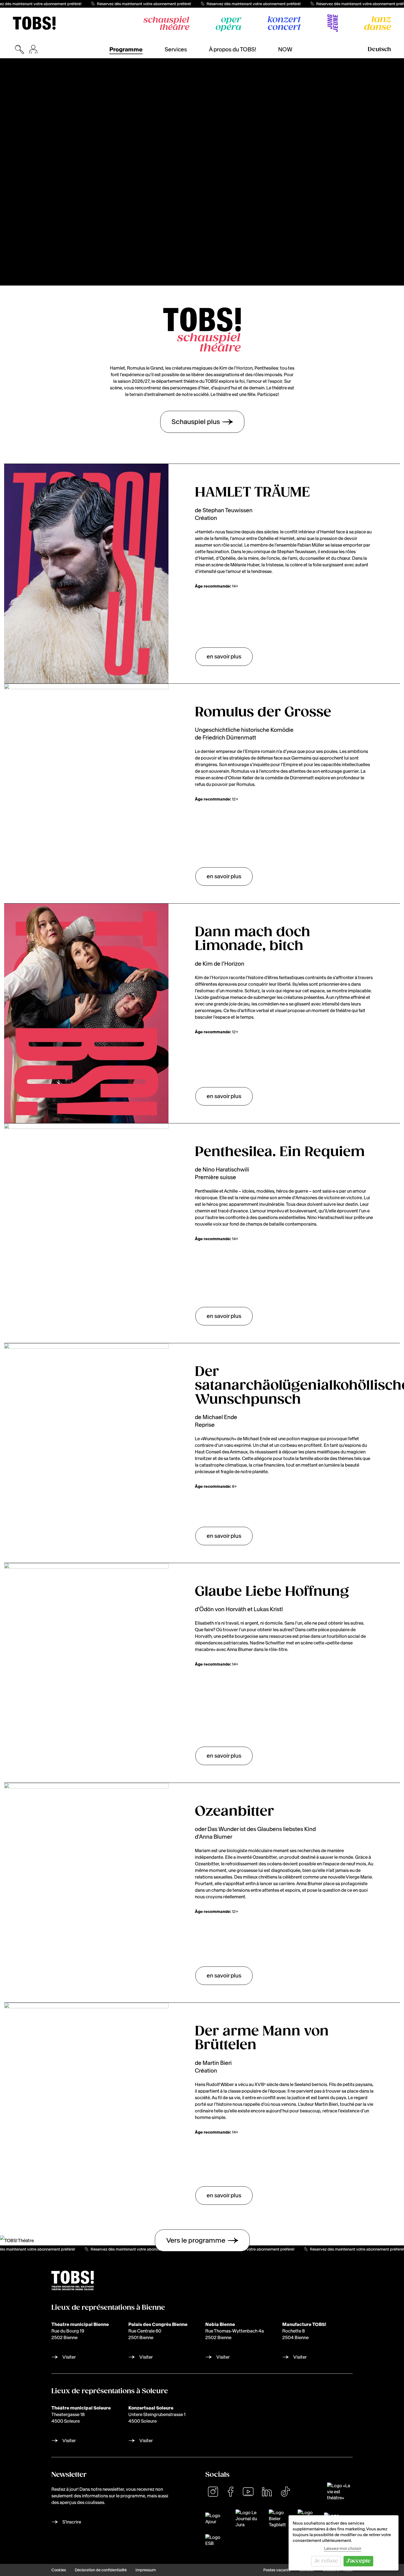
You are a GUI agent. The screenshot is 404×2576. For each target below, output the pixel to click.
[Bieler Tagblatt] (280, 2519)
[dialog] (344, 2543)
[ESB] (213, 2540)
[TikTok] (285, 2492)
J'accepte (358, 2561)
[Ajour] (217, 2519)
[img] (34, 23)
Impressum (146, 2570)
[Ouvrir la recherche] (20, 49)
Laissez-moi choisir (343, 2548)
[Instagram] (213, 2492)
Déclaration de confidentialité (101, 2570)
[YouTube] (248, 2492)
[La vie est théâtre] (340, 2492)
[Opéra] (229, 24)
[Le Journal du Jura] (249, 2519)
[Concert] (284, 23)
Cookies (59, 2570)
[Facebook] (231, 2492)
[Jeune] (333, 23)
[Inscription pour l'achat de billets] (33, 49)
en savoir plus (224, 657)
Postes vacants (277, 2570)
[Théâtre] (166, 23)
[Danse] (378, 23)
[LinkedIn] (267, 2492)
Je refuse (326, 2561)
